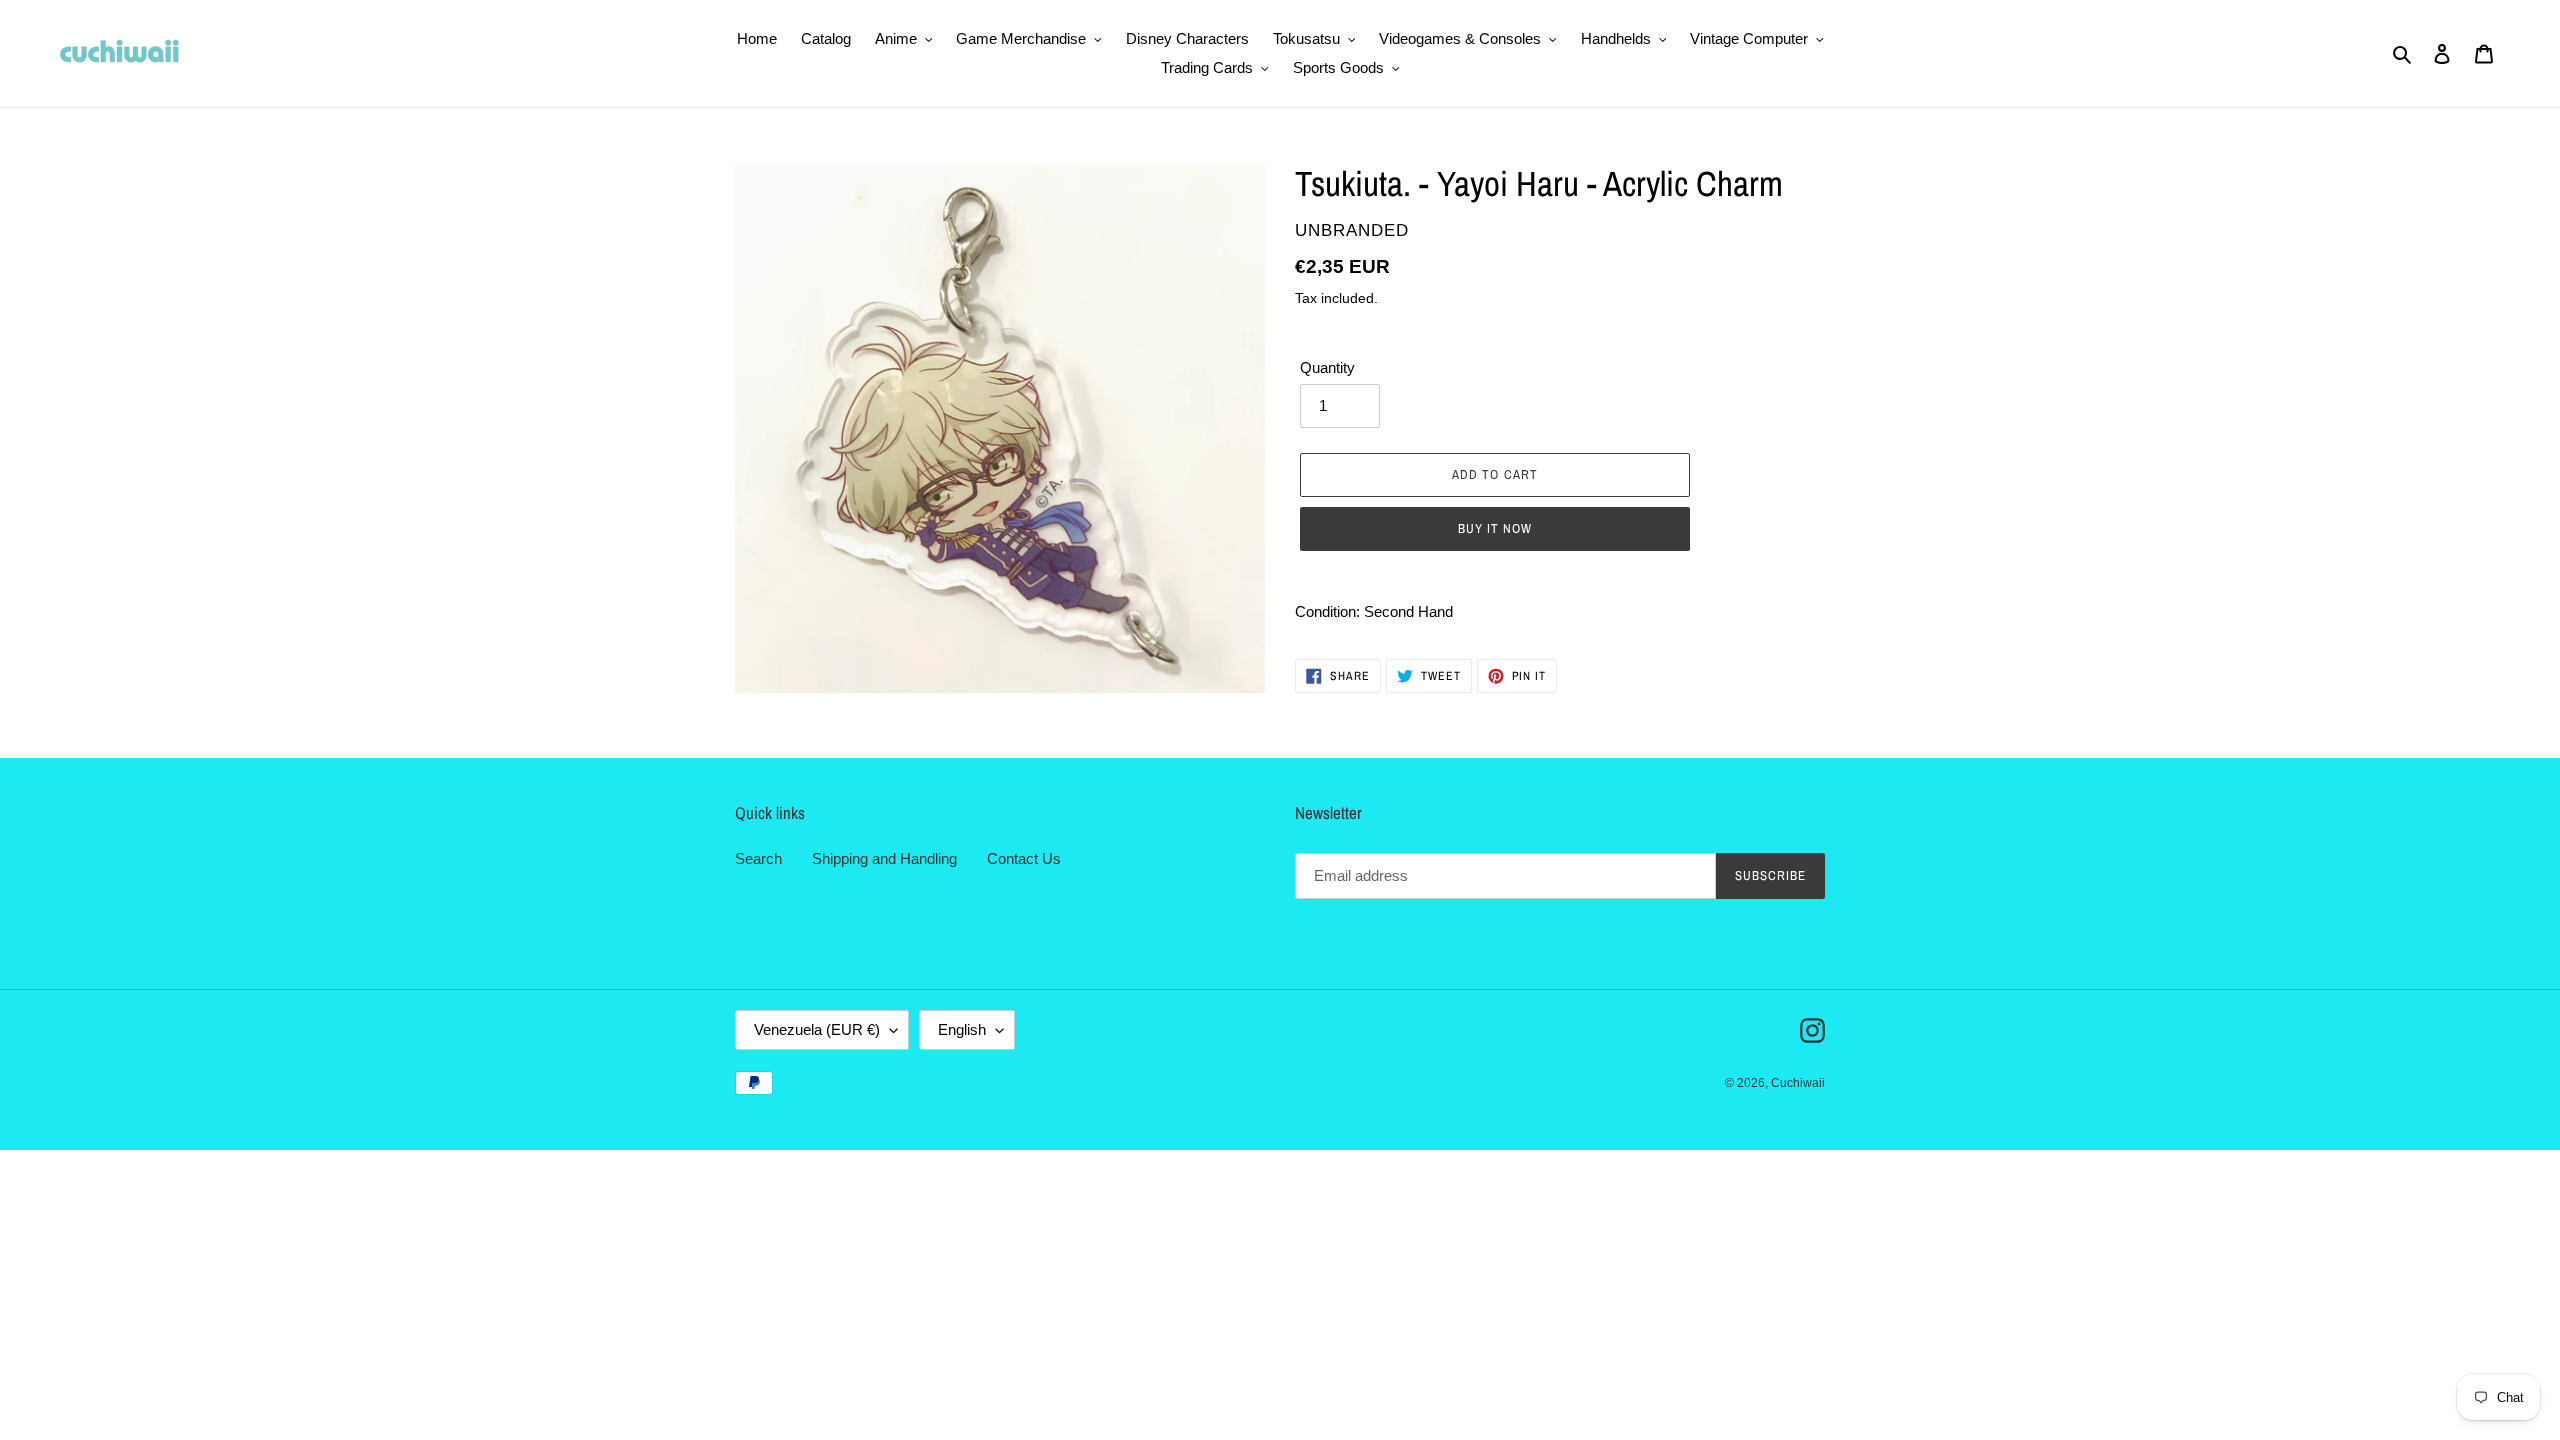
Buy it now (1495, 528)
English (962, 1029)
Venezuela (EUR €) (817, 1029)
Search (758, 858)
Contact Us (1024, 858)
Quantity (1327, 367)
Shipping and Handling (884, 858)
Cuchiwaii (1798, 1083)
